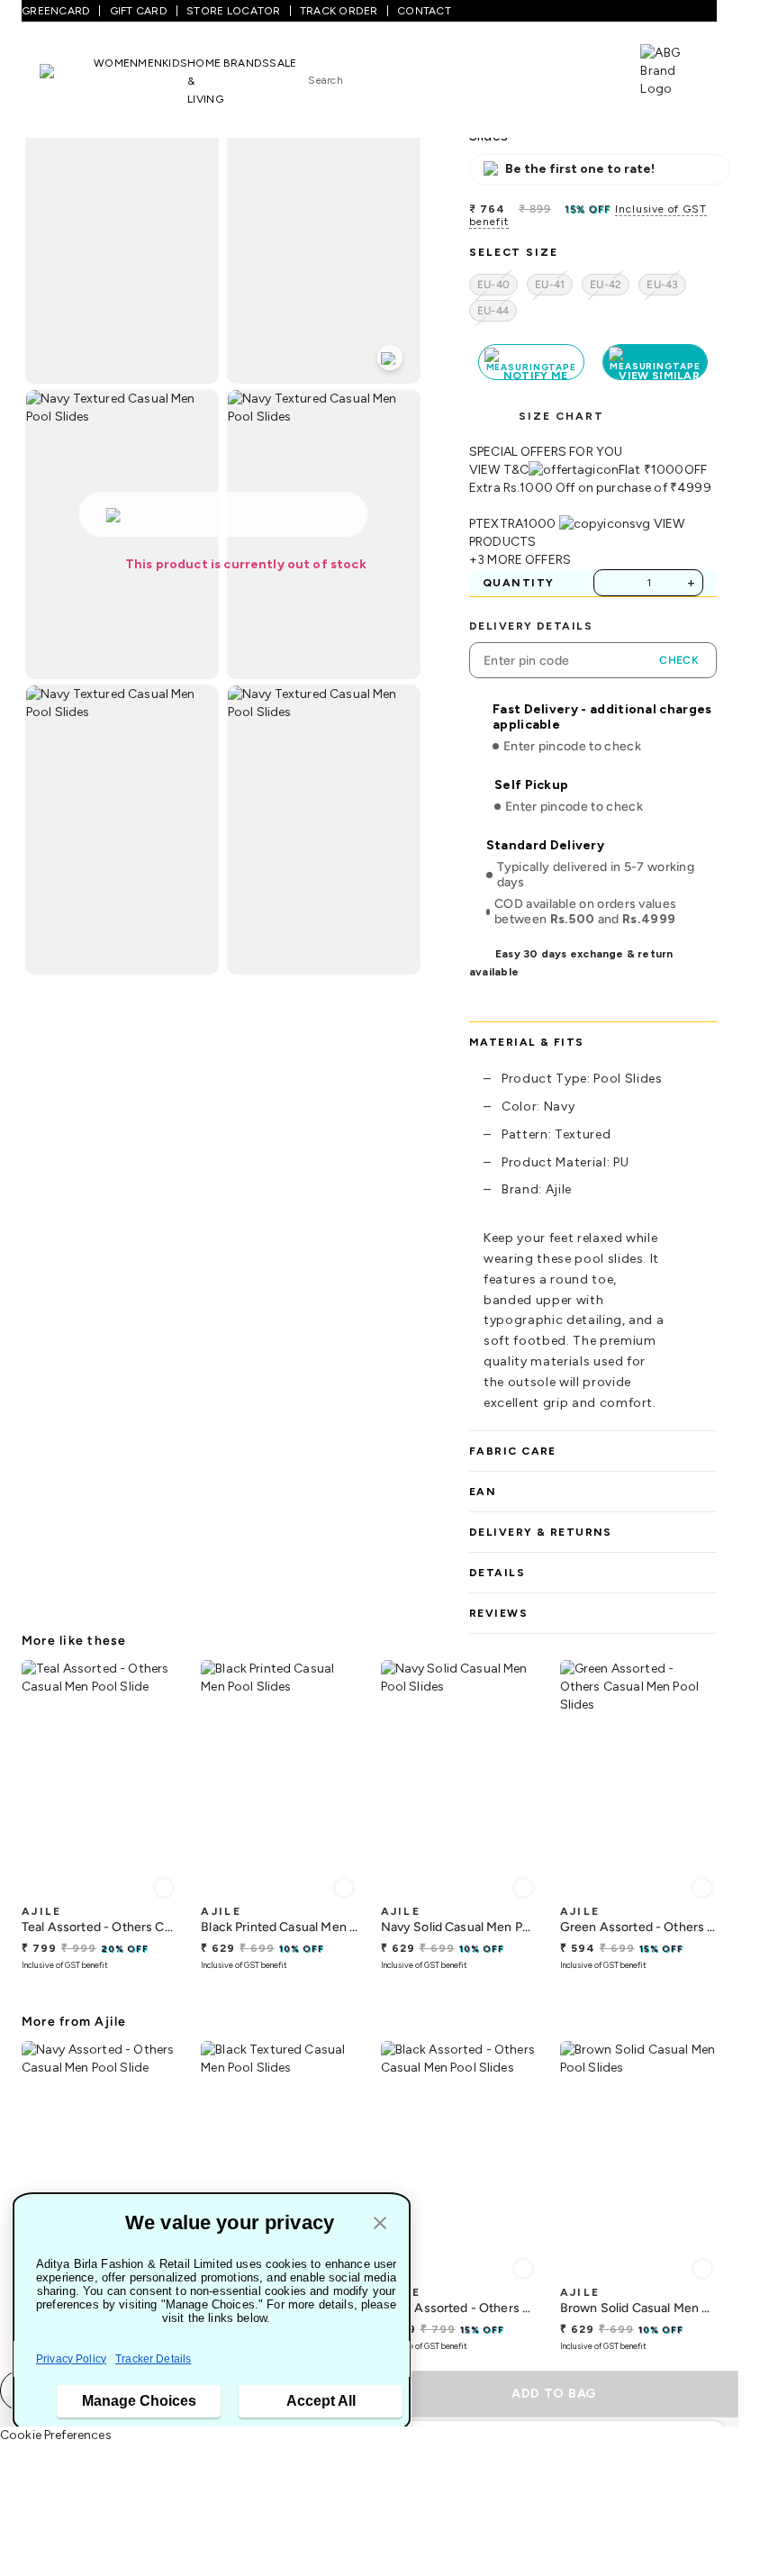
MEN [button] (150, 63)
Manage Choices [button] (139, 2401)
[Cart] (589, 75)
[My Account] (561, 76)
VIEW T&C (499, 470)
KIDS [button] (175, 63)
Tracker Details (153, 2359)
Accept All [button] (321, 2401)
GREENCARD (56, 11)
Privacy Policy (71, 2359)
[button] (380, 2224)
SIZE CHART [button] (561, 416)
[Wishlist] (532, 77)
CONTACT (424, 11)
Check (679, 660)
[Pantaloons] (67, 80)
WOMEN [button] (116, 63)
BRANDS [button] (247, 63)
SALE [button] (283, 63)
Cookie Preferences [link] (56, 2435)
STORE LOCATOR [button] (233, 11)
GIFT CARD (139, 11)
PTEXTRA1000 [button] (513, 524)
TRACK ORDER (339, 11)
